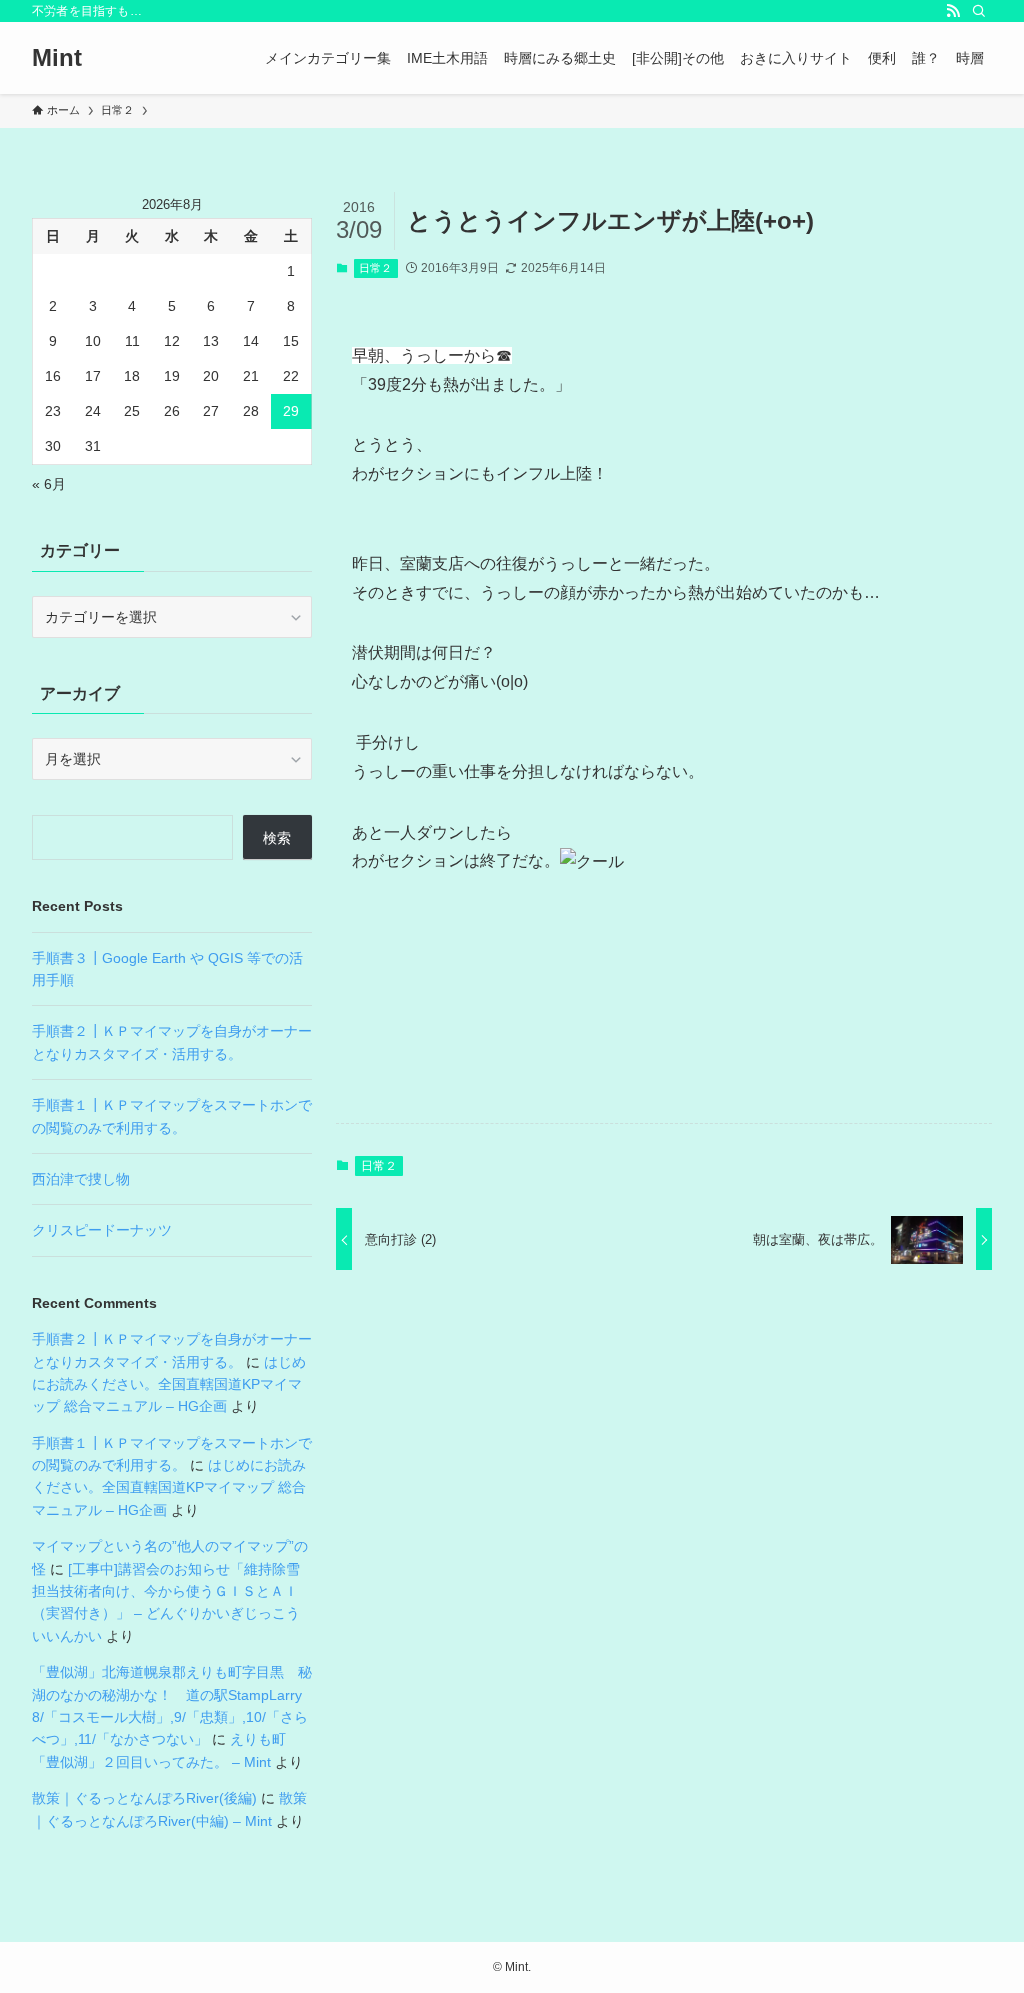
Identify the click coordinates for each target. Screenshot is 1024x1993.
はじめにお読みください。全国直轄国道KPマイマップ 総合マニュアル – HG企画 (169, 1384)
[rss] (953, 11)
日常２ (375, 268)
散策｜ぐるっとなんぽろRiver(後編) (144, 1798)
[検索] (979, 11)
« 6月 (49, 484)
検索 (277, 838)
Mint (57, 58)
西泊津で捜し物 (81, 1179)
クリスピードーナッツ (102, 1230)
